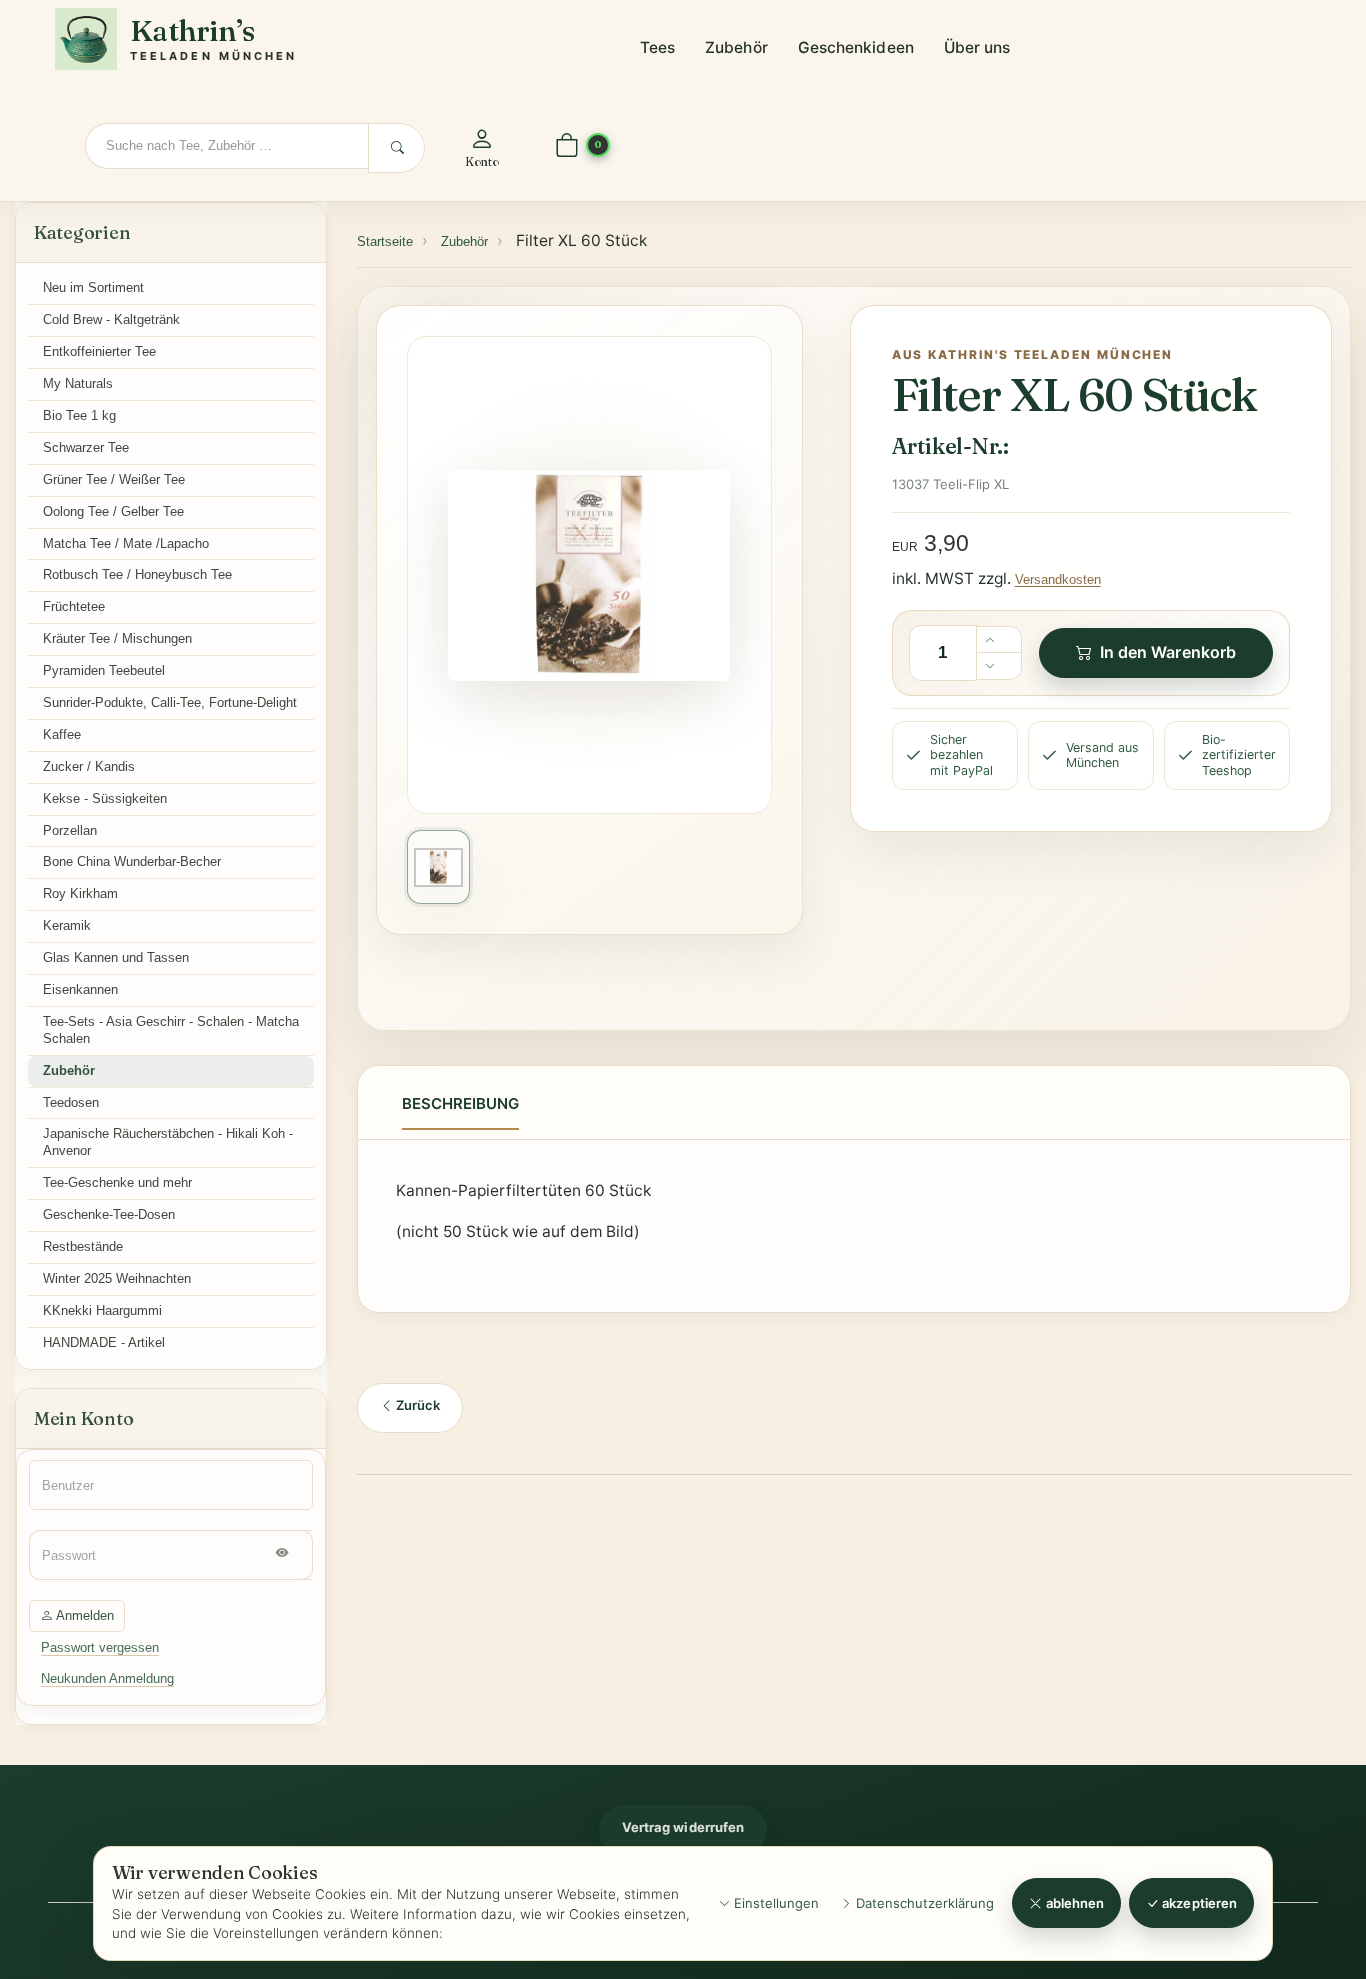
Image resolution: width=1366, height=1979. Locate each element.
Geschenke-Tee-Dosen (109, 1214)
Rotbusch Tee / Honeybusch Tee (137, 574)
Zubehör (736, 47)
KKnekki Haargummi (102, 1310)
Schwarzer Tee (86, 447)
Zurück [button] (416, 1405)
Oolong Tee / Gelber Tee (113, 511)
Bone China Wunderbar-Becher (132, 861)
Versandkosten (1058, 579)
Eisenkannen (80, 989)
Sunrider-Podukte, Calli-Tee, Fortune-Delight (170, 702)
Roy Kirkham (80, 893)
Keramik (67, 925)
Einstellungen (774, 1903)
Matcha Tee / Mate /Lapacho (126, 543)
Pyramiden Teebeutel (104, 670)
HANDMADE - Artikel (104, 1342)
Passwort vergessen (100, 1647)
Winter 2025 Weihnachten (117, 1278)
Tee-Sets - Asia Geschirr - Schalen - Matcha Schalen (171, 1030)
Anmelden (83, 1615)
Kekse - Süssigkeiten (105, 798)
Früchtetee (74, 606)
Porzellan (70, 830)
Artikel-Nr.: (950, 446)
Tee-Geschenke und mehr (117, 1182)
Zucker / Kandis (89, 766)
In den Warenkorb (1168, 652)
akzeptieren (1198, 1903)
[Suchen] (396, 148)
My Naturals (78, 383)
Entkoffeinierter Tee (99, 351)
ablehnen (1074, 1903)
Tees (657, 47)
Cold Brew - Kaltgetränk (111, 319)
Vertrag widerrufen (683, 1827)
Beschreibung (460, 1103)
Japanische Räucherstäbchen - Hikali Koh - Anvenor (168, 1142)
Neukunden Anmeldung (107, 1678)
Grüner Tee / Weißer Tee (114, 479)
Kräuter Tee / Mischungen (117, 638)
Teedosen (71, 1102)
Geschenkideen (856, 47)
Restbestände (83, 1246)
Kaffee (62, 734)
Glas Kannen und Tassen (116, 957)
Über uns (977, 47)
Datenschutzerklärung (923, 1903)
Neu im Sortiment (93, 287)
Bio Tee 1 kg (79, 415)
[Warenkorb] (567, 146)
